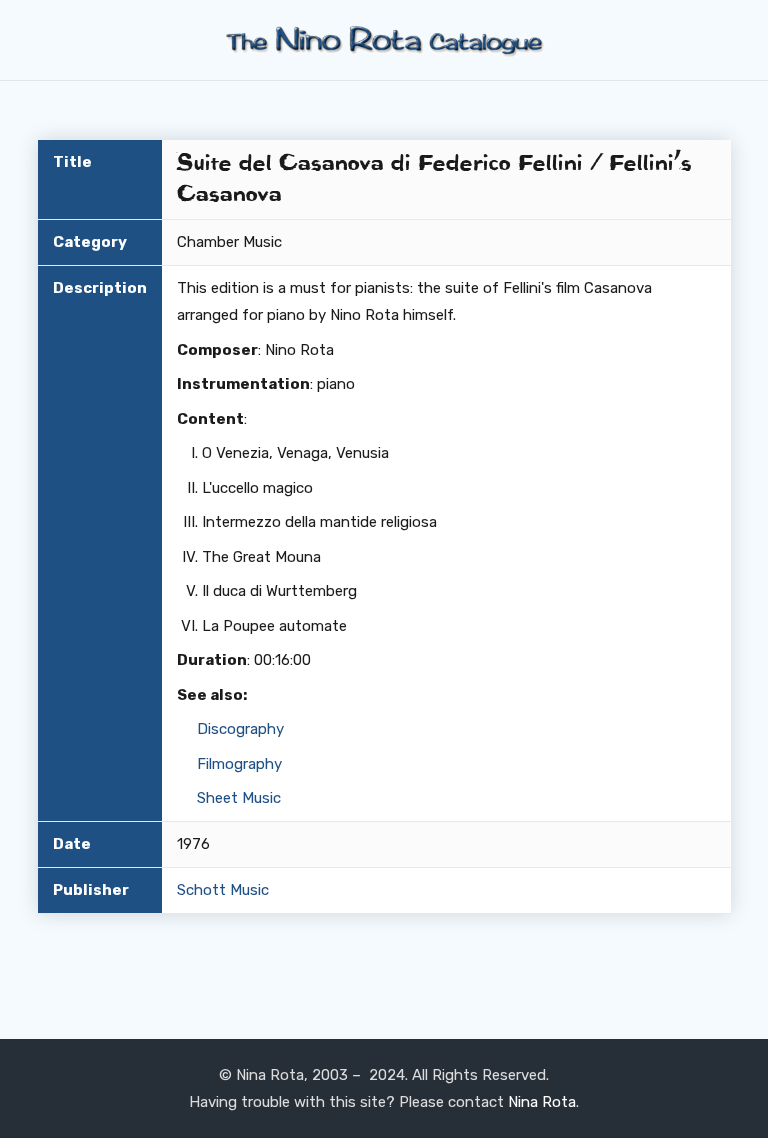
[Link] (384, 40)
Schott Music (223, 890)
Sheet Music (239, 798)
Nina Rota (542, 1102)
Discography (240, 729)
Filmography (239, 764)
